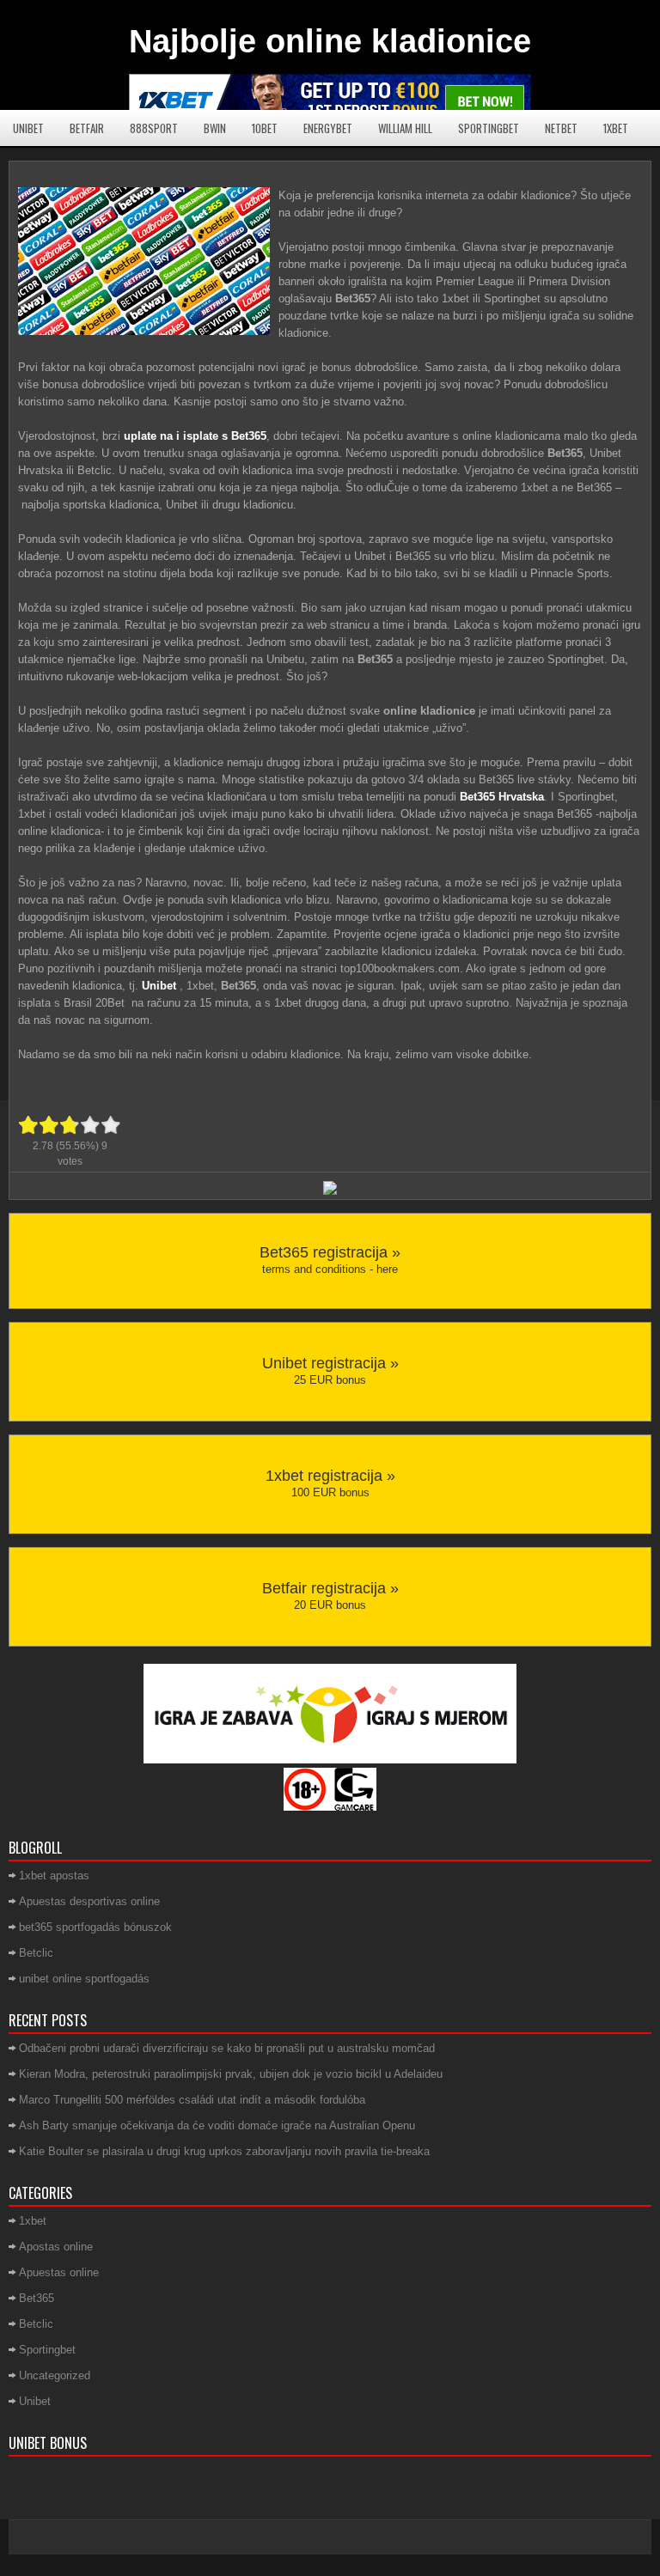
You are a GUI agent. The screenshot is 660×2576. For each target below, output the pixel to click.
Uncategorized (55, 2375)
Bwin (215, 128)
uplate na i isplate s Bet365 (195, 436)
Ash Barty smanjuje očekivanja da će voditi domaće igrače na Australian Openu (217, 2125)
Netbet (561, 128)
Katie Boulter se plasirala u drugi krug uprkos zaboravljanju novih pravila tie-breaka (224, 2151)
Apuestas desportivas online (89, 1901)
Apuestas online (59, 2272)
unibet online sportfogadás (84, 1979)
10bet (265, 128)
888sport (154, 128)
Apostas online (56, 2247)
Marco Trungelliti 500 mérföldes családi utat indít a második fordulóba (192, 2100)
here (387, 1269)
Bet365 (37, 2298)
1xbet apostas (54, 1876)
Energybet (328, 128)
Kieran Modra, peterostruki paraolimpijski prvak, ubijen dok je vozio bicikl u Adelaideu (231, 2074)
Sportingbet (489, 128)
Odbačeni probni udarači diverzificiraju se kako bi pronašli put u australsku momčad (227, 2048)
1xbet (616, 128)
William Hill (405, 128)
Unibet (28, 128)
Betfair (87, 128)
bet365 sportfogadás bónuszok (95, 1927)
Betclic (36, 1953)
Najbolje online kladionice (330, 41)
